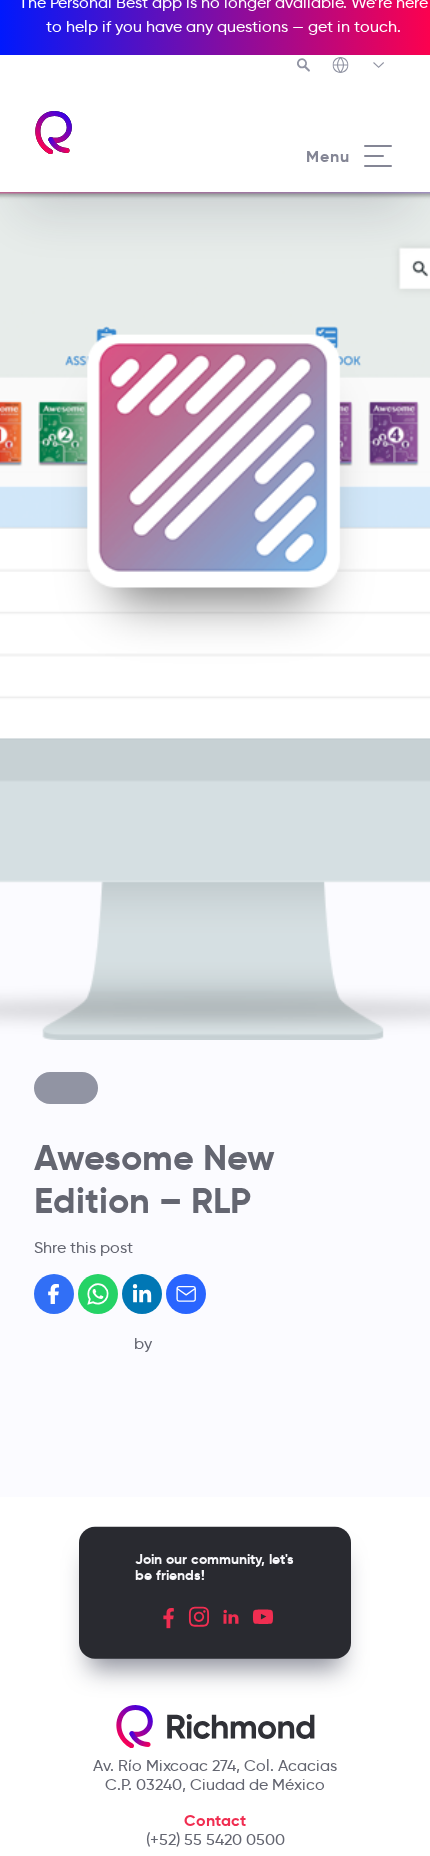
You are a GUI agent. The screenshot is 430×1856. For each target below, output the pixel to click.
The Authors (134, 838)
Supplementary (146, 994)
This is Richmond (151, 817)
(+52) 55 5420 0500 (215, 1839)
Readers (120, 1037)
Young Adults (138, 972)
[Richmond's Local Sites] (359, 67)
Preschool (125, 907)
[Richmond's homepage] (54, 132)
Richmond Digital (153, 1058)
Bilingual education (162, 886)
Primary (118, 929)
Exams (113, 1015)
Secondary (129, 950)
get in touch (352, 26)
